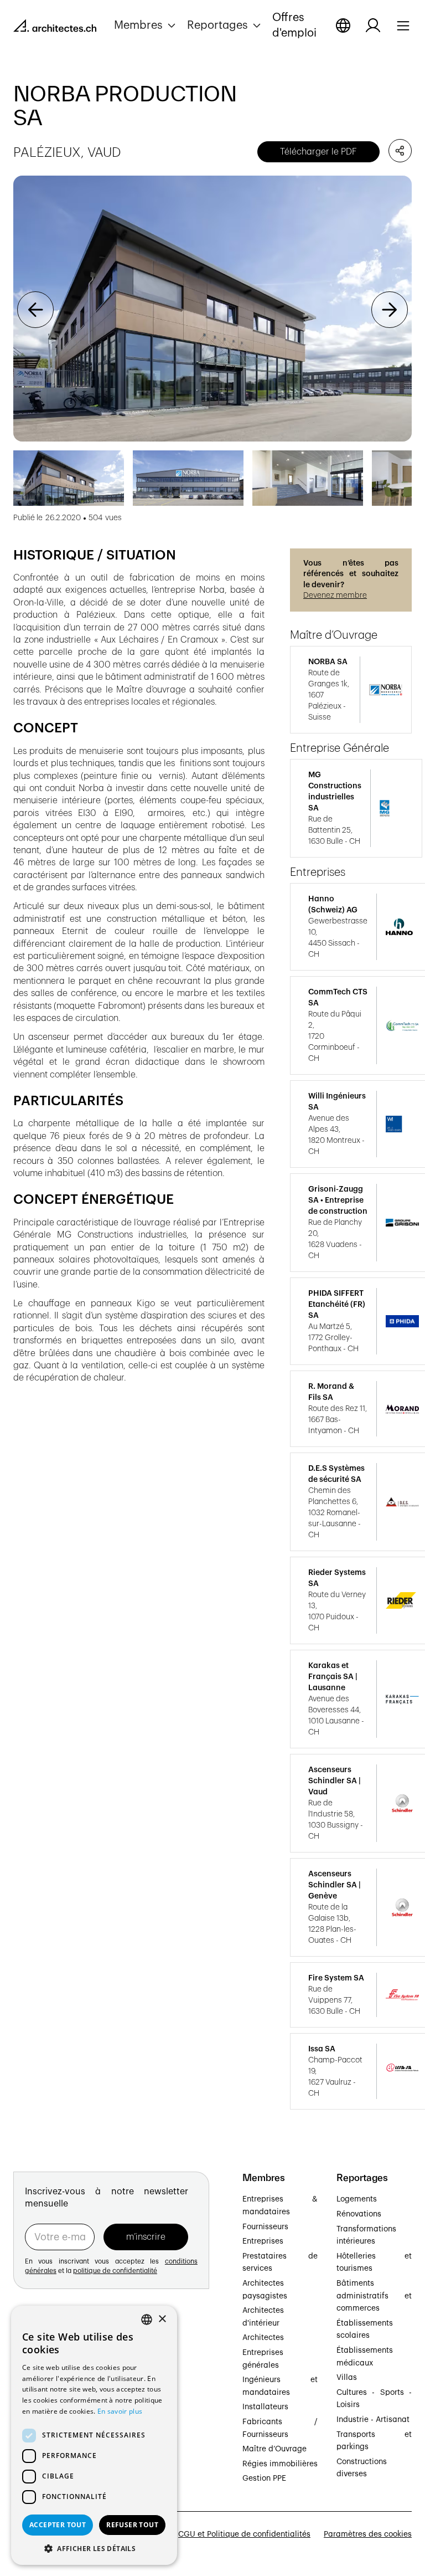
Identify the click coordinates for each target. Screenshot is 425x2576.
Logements (357, 2199)
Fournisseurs (265, 2227)
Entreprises (263, 2241)
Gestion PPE (264, 2478)
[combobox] (147, 2320)
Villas (347, 2378)
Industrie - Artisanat (373, 2420)
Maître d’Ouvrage (274, 2449)
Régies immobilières (280, 2464)
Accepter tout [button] (58, 2525)
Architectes (263, 2338)
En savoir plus (120, 2411)
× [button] (162, 2319)
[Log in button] (373, 25)
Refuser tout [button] (132, 2525)
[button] (146, 25)
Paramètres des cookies (368, 2534)
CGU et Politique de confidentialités (244, 2534)
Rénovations (359, 2214)
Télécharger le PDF (318, 152)
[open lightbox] (212, 309)
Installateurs (265, 2407)
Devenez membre (335, 596)
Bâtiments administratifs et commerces (374, 2296)
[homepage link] (55, 28)
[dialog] (94, 2435)
